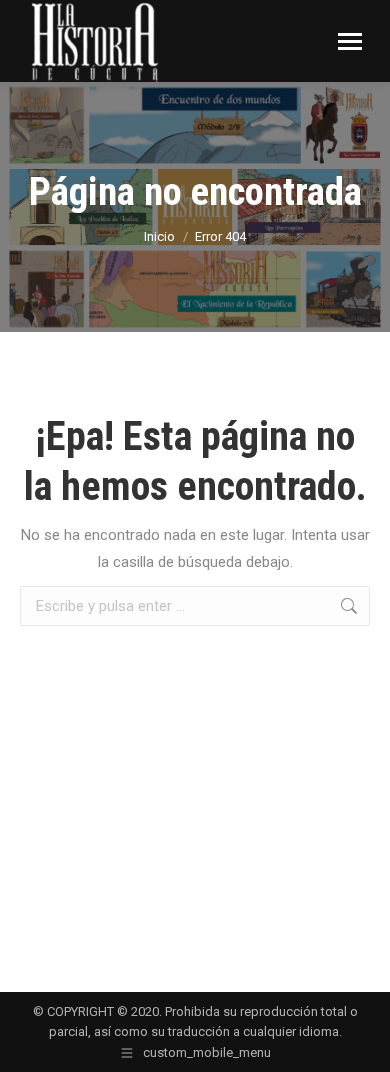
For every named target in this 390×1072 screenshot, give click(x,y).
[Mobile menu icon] (350, 41)
